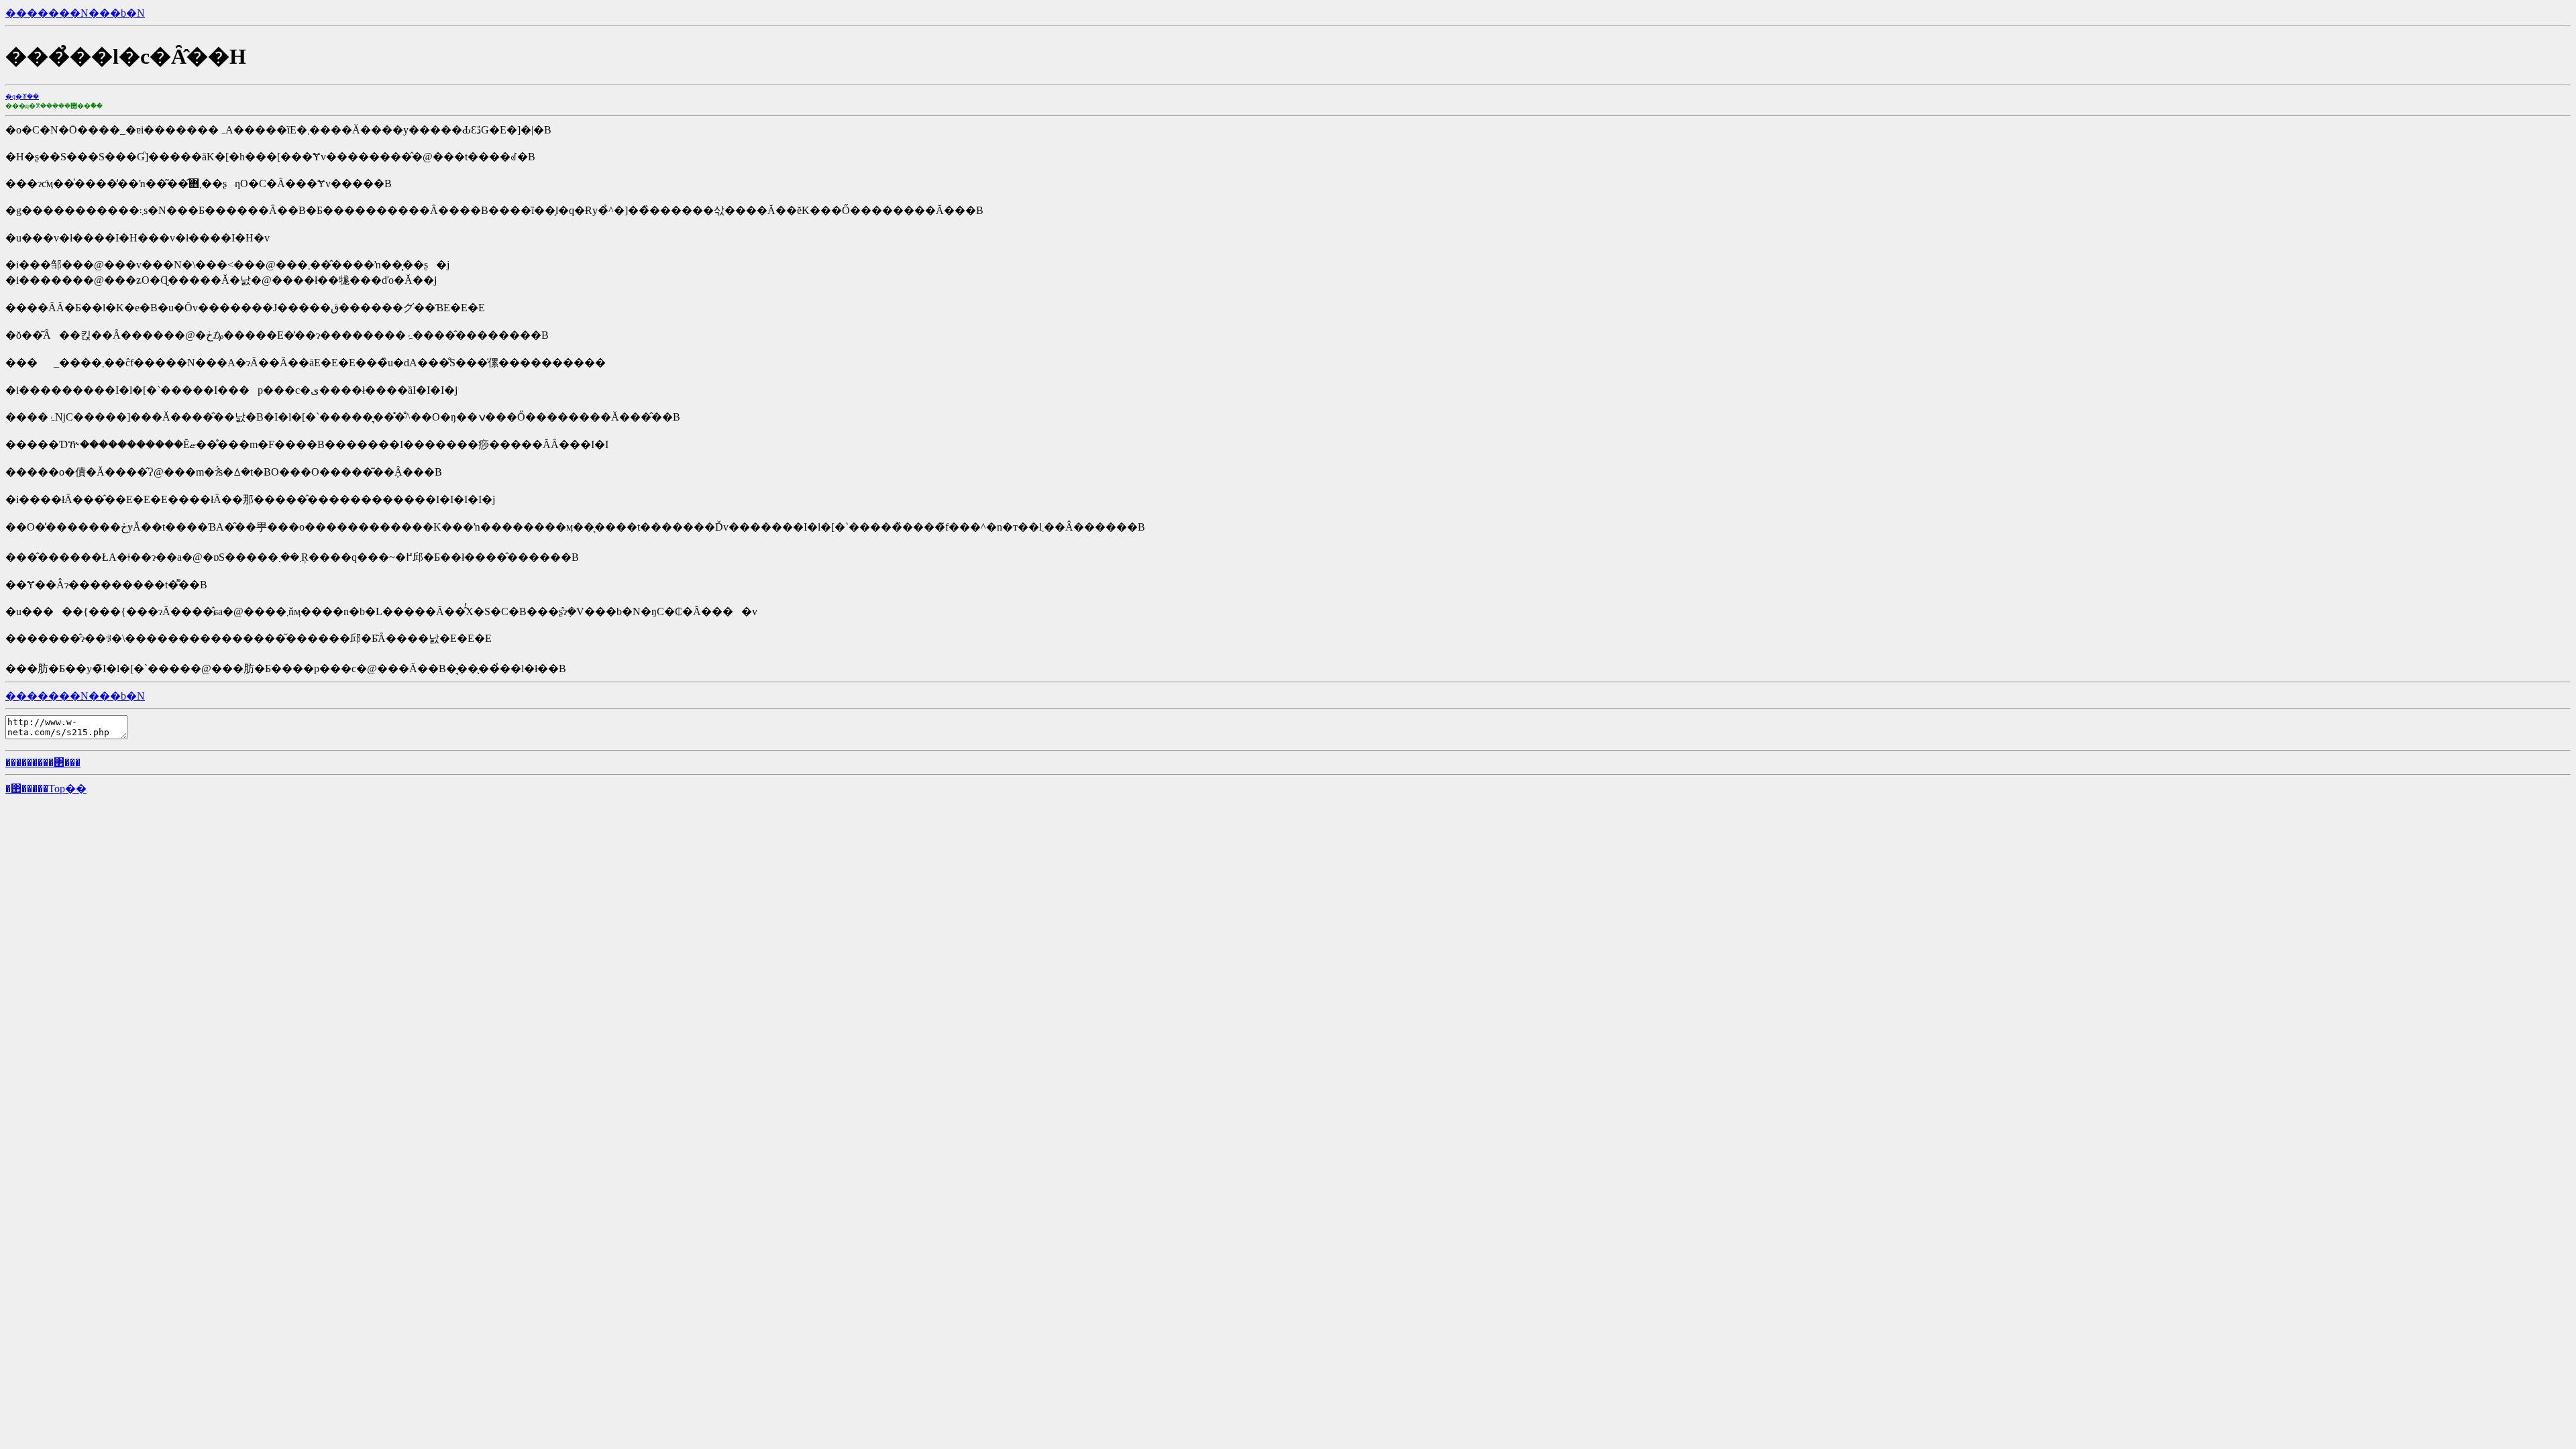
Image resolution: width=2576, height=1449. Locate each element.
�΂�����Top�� (46, 789)
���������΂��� (43, 762)
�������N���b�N (75, 13)
